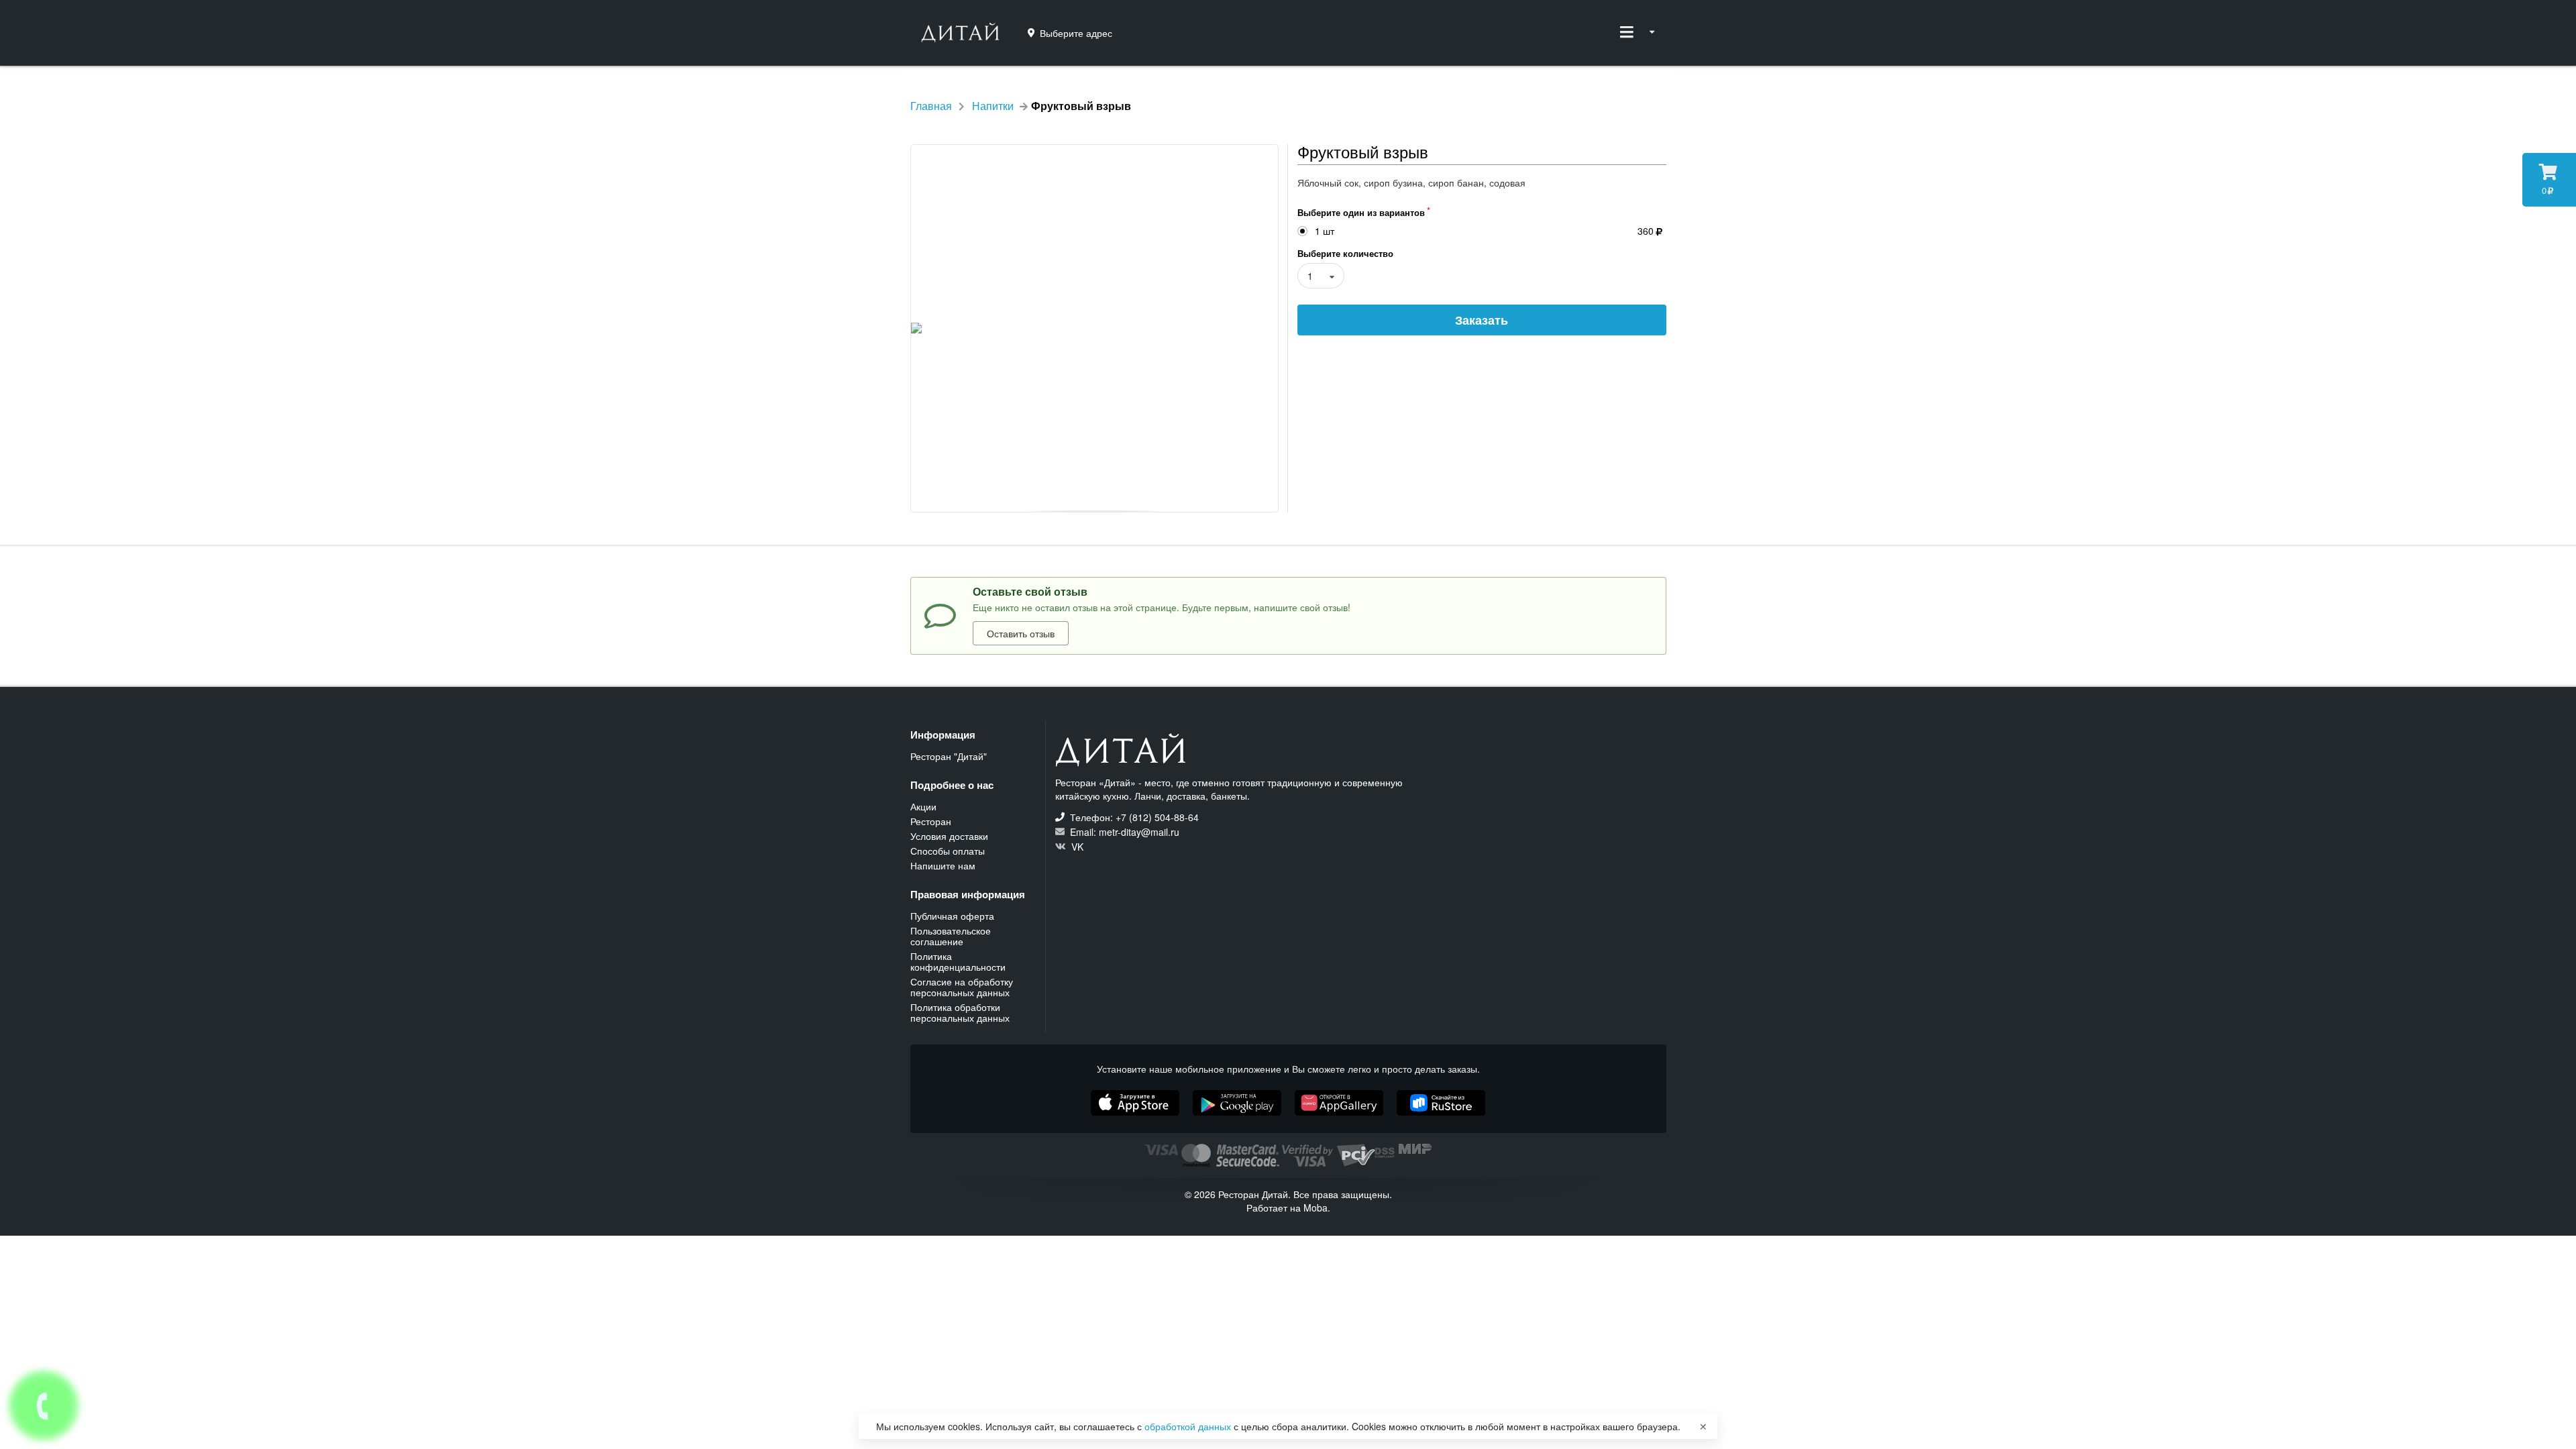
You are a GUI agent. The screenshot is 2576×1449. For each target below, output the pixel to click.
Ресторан (931, 821)
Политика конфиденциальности (958, 961)
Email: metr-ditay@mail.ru (1123, 832)
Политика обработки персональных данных (960, 1012)
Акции (923, 807)
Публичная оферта (952, 916)
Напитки (993, 106)
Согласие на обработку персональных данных (962, 987)
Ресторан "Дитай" (949, 756)
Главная (931, 106)
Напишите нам (943, 865)
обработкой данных (1189, 1426)
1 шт (1325, 231)
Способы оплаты (948, 851)
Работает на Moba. (1288, 1207)
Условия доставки (949, 836)
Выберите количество (1345, 253)
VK (1076, 846)
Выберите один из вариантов (1361, 212)
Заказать (1482, 320)
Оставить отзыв (1021, 633)
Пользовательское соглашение (951, 936)
